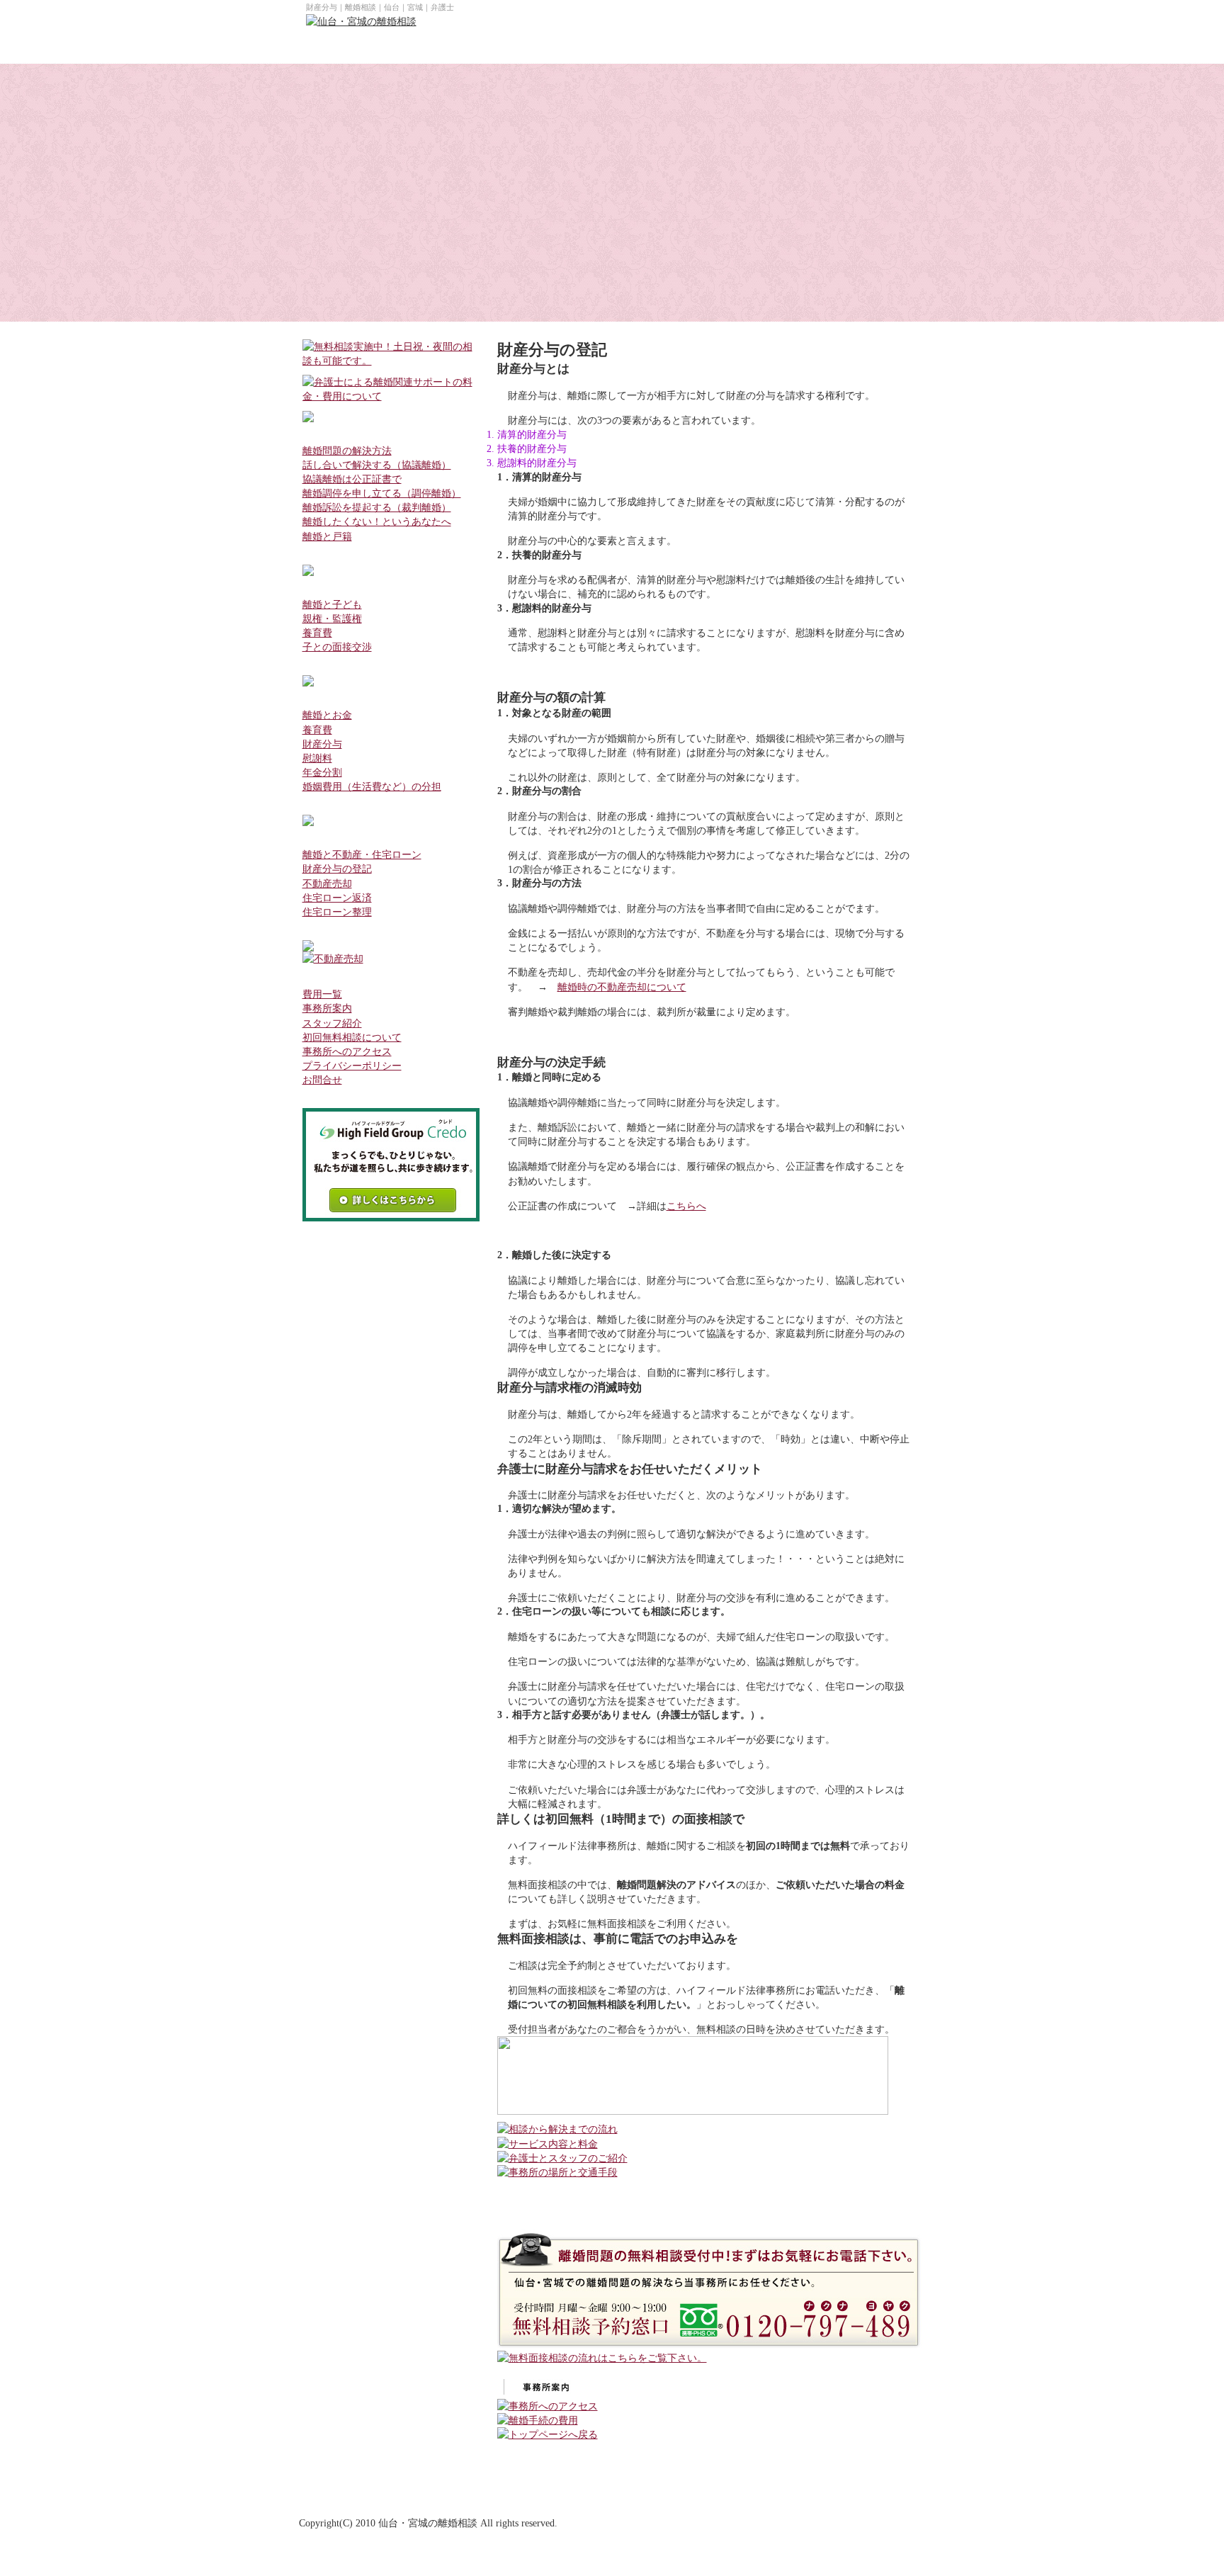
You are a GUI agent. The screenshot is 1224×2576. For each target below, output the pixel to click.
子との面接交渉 (337, 647)
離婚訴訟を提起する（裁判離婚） (377, 507)
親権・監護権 (332, 618)
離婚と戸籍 (327, 536)
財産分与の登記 (337, 869)
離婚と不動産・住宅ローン (362, 854)
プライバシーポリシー (352, 1066)
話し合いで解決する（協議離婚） (377, 465)
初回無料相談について (352, 1037)
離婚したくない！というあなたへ (377, 521)
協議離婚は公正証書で (352, 479)
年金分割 (322, 772)
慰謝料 (317, 758)
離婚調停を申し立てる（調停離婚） (382, 493)
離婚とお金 (327, 715)
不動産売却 (327, 883)
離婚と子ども (332, 604)
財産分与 (322, 744)
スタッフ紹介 (332, 1023)
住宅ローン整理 (337, 912)
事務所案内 (327, 1008)
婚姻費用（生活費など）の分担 (372, 786)
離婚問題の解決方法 (347, 451)
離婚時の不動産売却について (622, 987)
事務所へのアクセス (347, 1051)
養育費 (317, 633)
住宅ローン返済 (337, 898)
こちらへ (686, 1206)
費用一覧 (322, 994)
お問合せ (322, 1080)
